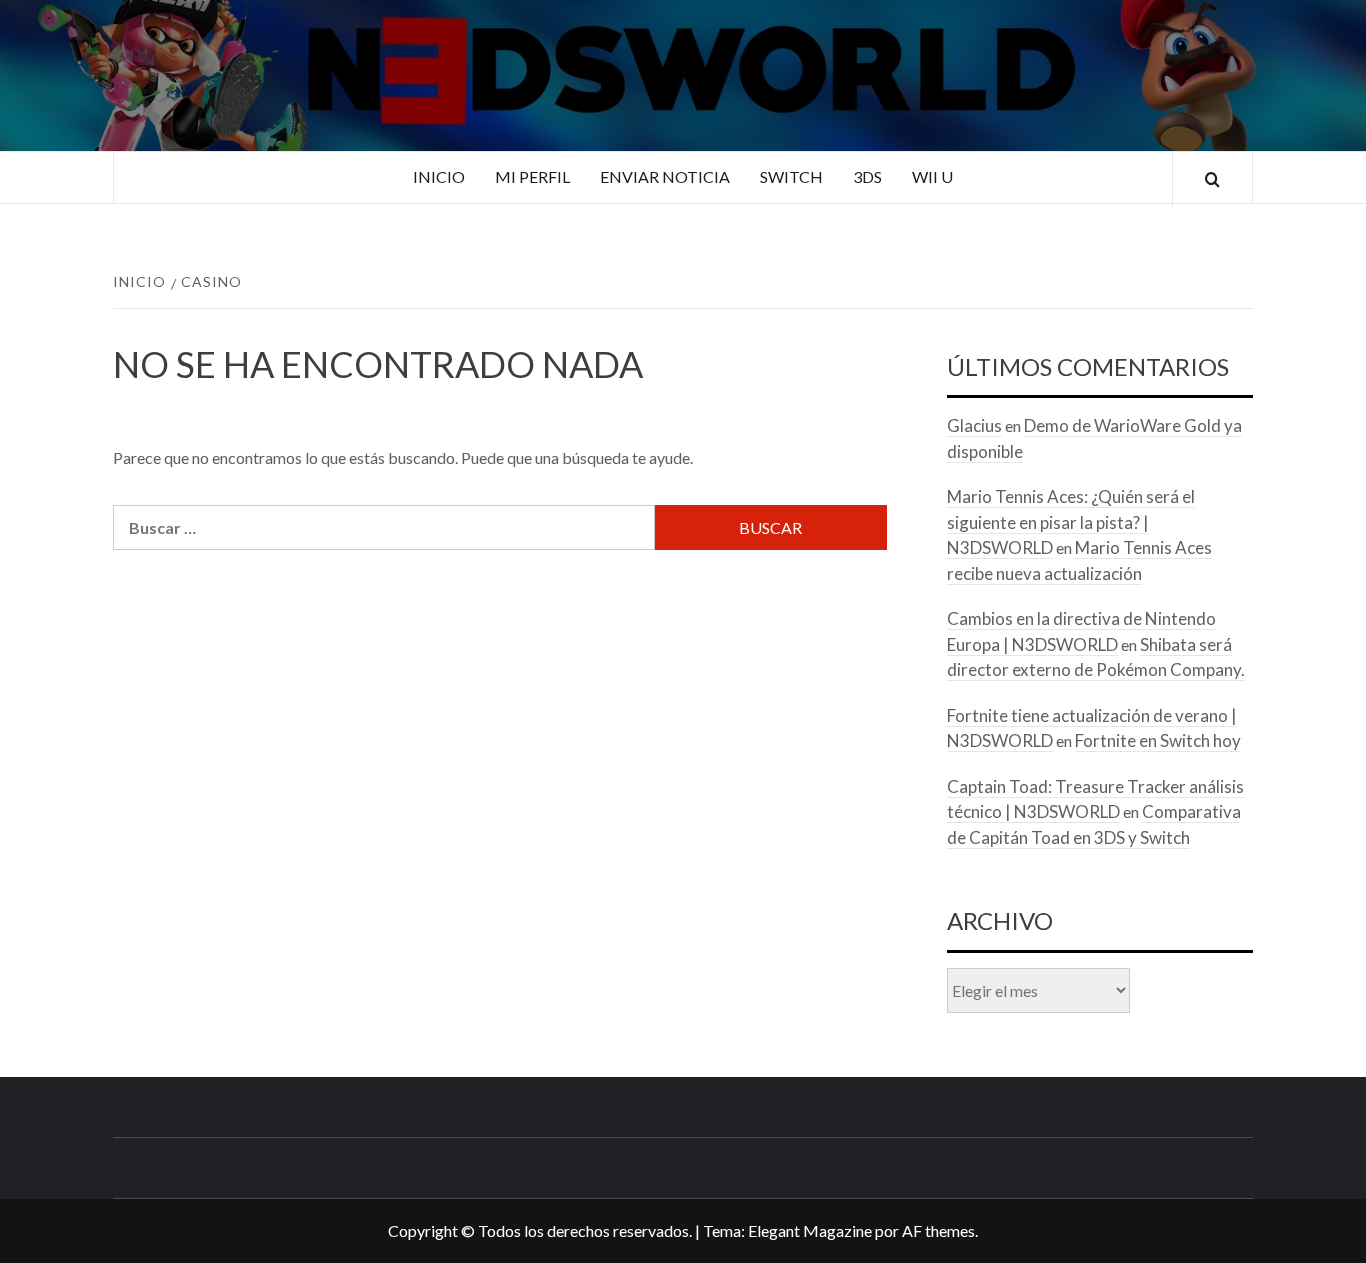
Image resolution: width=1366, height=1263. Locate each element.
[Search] (1212, 179)
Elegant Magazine (810, 1230)
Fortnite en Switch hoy (1158, 740)
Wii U (932, 176)
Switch (791, 176)
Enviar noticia (665, 176)
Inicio (439, 176)
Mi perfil (532, 176)
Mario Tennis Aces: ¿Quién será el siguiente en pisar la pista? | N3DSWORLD (1071, 522)
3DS (867, 176)
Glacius (974, 425)
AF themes (938, 1230)
